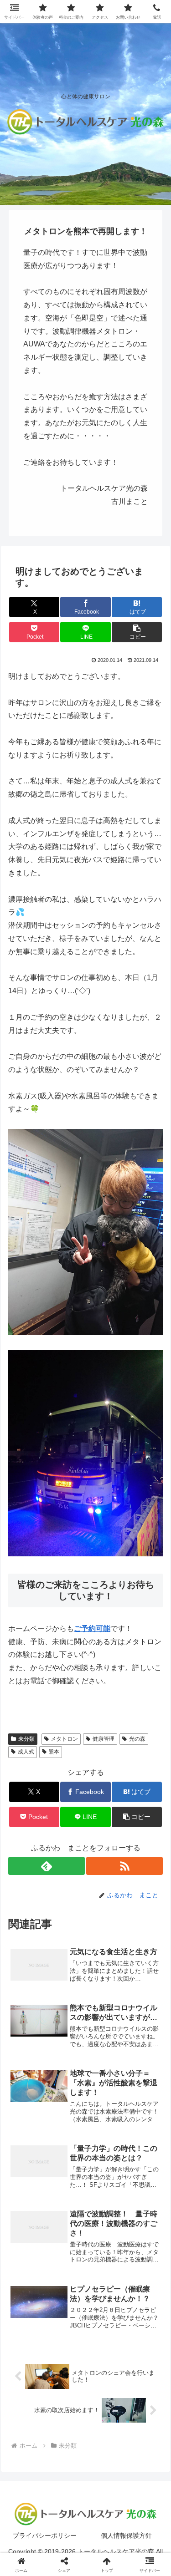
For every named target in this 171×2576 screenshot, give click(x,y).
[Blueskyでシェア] (105, 2352)
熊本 (54, 1752)
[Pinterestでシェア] (47, 2402)
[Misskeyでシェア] (142, 2352)
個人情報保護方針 (126, 2535)
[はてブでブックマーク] (66, 2377)
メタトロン (64, 1739)
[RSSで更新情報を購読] (124, 1866)
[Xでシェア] (28, 2352)
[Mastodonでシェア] (66, 2352)
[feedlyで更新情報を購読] (47, 1866)
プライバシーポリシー (45, 2535)
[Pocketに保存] (105, 2377)
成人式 (26, 1752)
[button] (137, 632)
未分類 (26, 1739)
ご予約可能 (92, 1628)
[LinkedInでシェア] (85, 2402)
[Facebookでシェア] (28, 2377)
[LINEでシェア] (142, 2377)
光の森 (137, 1739)
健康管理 (104, 1739)
